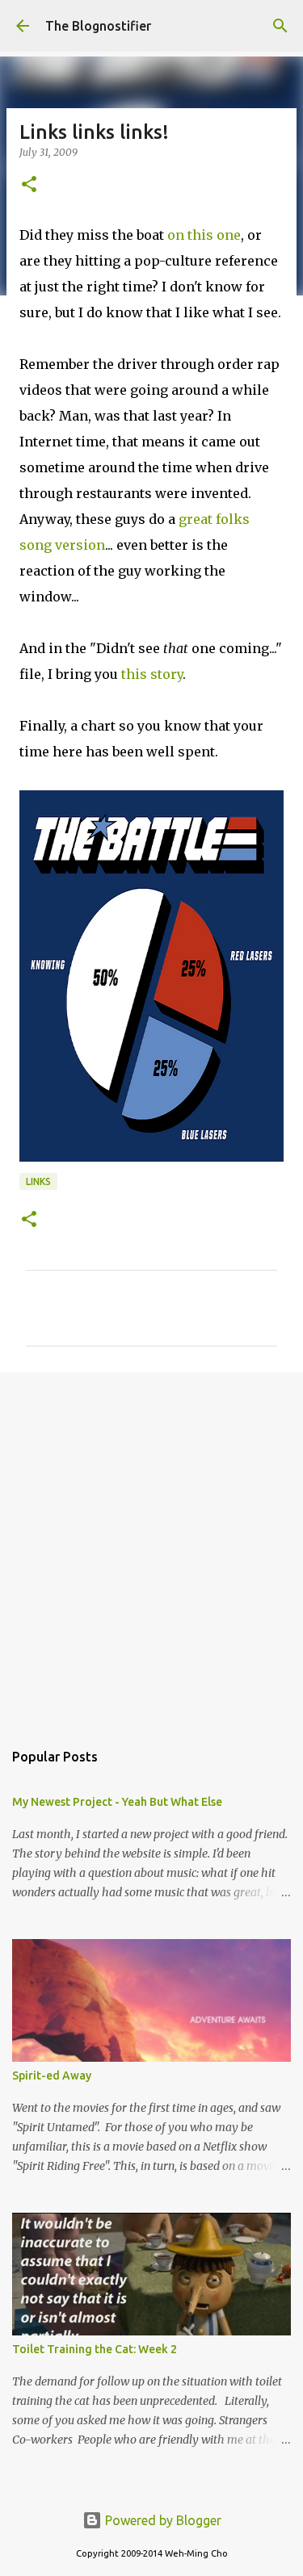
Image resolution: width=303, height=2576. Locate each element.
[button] (29, 185)
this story (152, 674)
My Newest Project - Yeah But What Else (117, 1802)
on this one (204, 235)
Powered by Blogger (162, 2520)
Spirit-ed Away (52, 2075)
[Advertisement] (151, 1548)
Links (38, 1181)
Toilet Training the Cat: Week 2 (95, 2349)
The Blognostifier (98, 26)
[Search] (280, 26)
